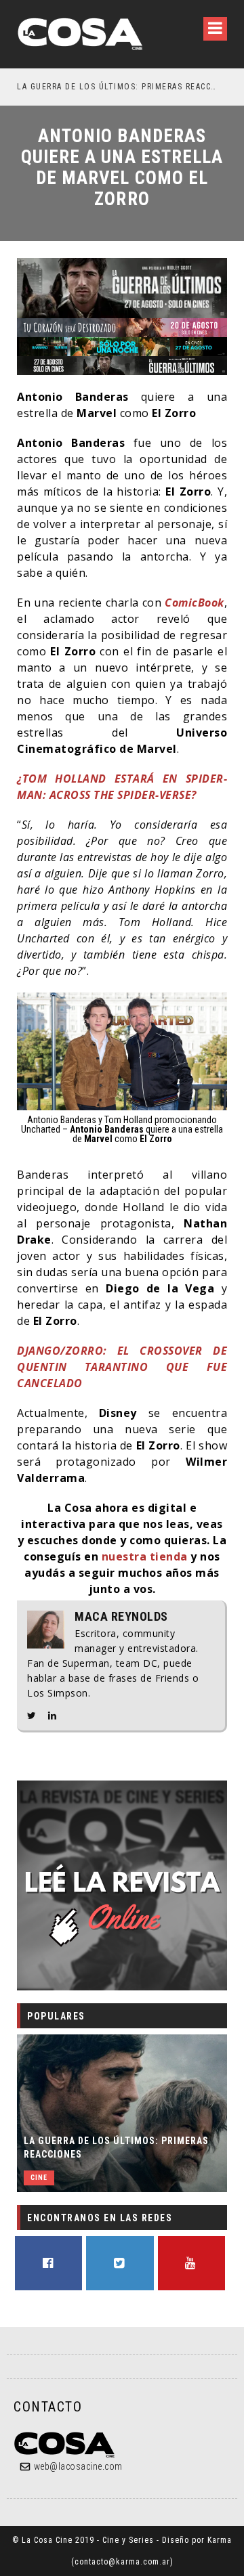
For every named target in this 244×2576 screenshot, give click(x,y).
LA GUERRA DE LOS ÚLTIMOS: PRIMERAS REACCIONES (116, 2147)
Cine (39, 2178)
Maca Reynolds (121, 1617)
